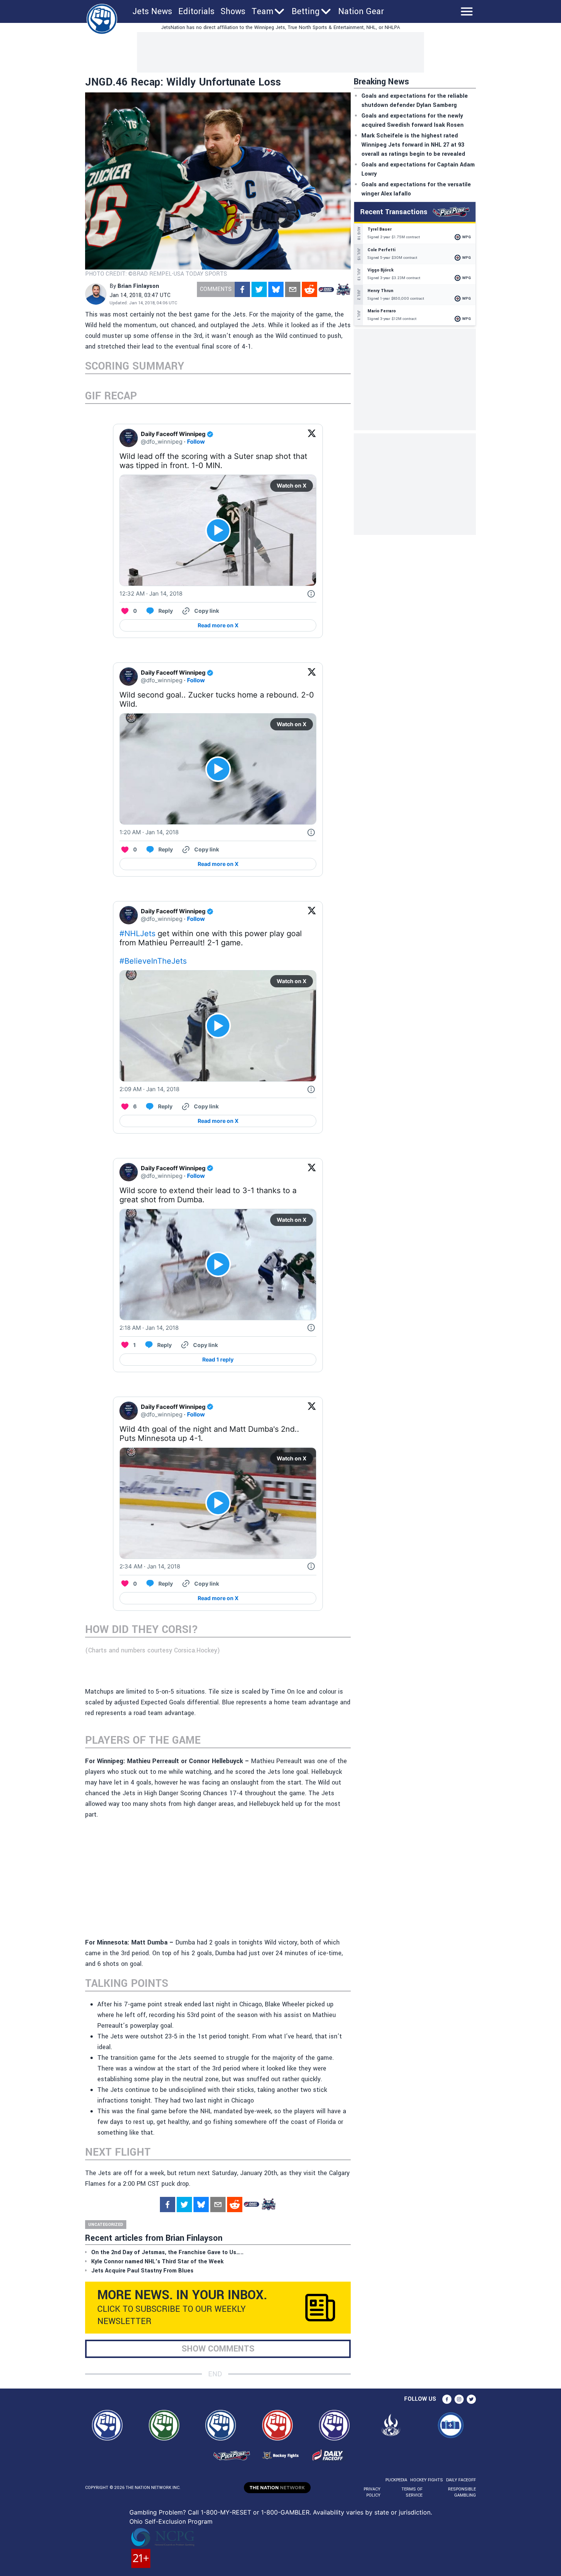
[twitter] (259, 289)
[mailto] (293, 289)
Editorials (196, 11)
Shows (233, 11)
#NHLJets (137, 933)
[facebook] (242, 289)
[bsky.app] (276, 289)
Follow (196, 442)
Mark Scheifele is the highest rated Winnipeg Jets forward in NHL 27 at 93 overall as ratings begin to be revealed (413, 145)
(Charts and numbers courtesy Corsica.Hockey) (152, 1650)
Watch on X (292, 485)
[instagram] (459, 2399)
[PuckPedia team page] (343, 289)
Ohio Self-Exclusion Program (171, 2521)
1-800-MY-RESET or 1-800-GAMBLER (255, 2512)
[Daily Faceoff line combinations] (326, 289)
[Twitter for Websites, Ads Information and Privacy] (311, 594)
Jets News (152, 11)
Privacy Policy (372, 2492)
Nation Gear (361, 11)
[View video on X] (218, 531)
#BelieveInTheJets (153, 961)
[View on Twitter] (312, 438)
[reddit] (310, 289)
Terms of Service (412, 2492)
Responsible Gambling (462, 2492)
